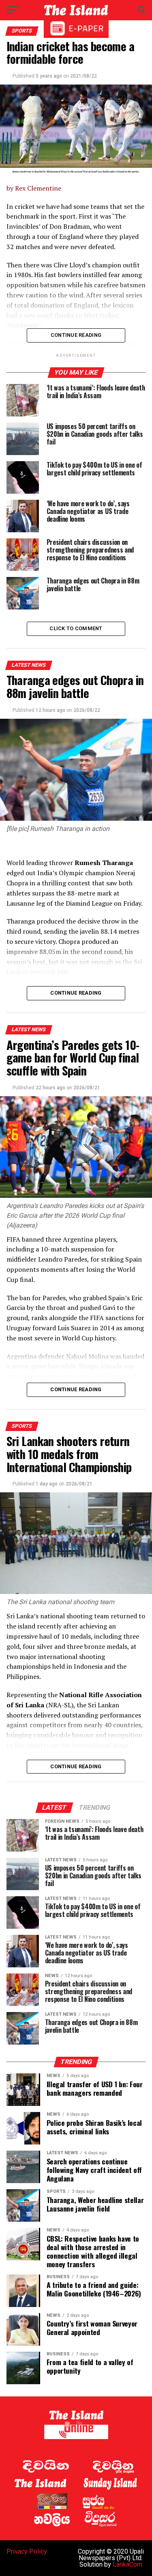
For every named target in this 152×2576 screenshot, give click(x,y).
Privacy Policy (27, 2551)
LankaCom (127, 2564)
